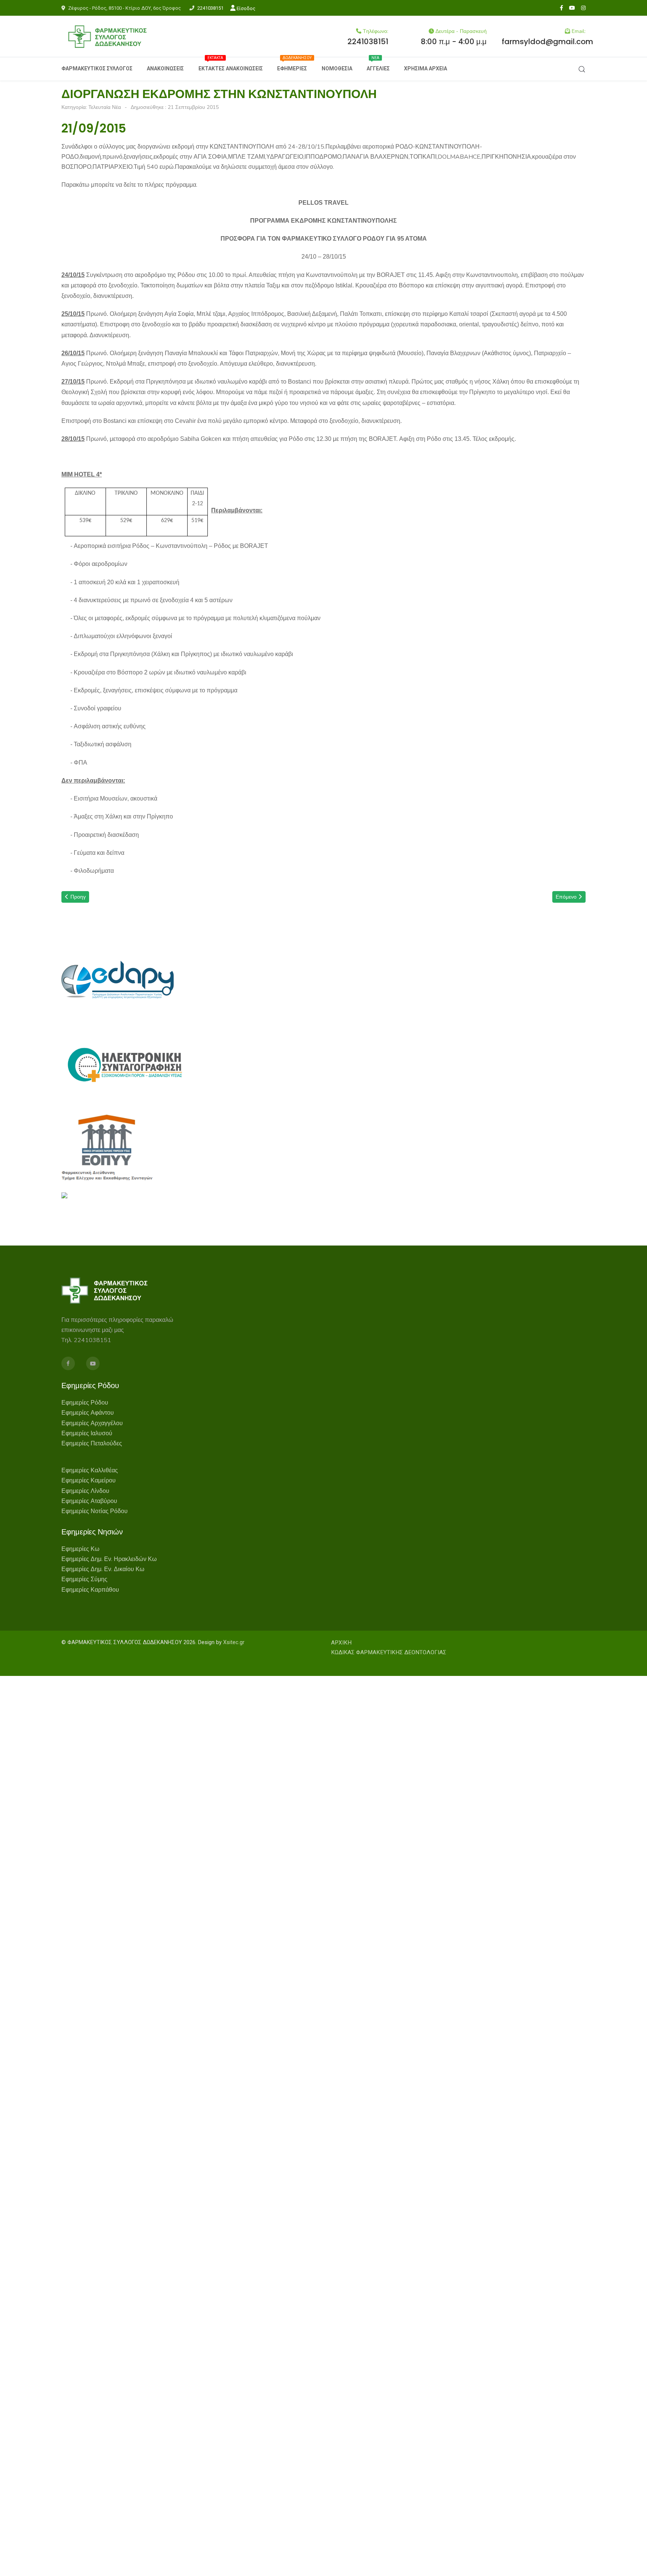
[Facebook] (561, 8)
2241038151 (210, 8)
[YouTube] (572, 8)
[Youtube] (93, 1363)
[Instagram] (583, 8)
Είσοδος (245, 8)
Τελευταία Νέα (105, 107)
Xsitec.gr (234, 1642)
